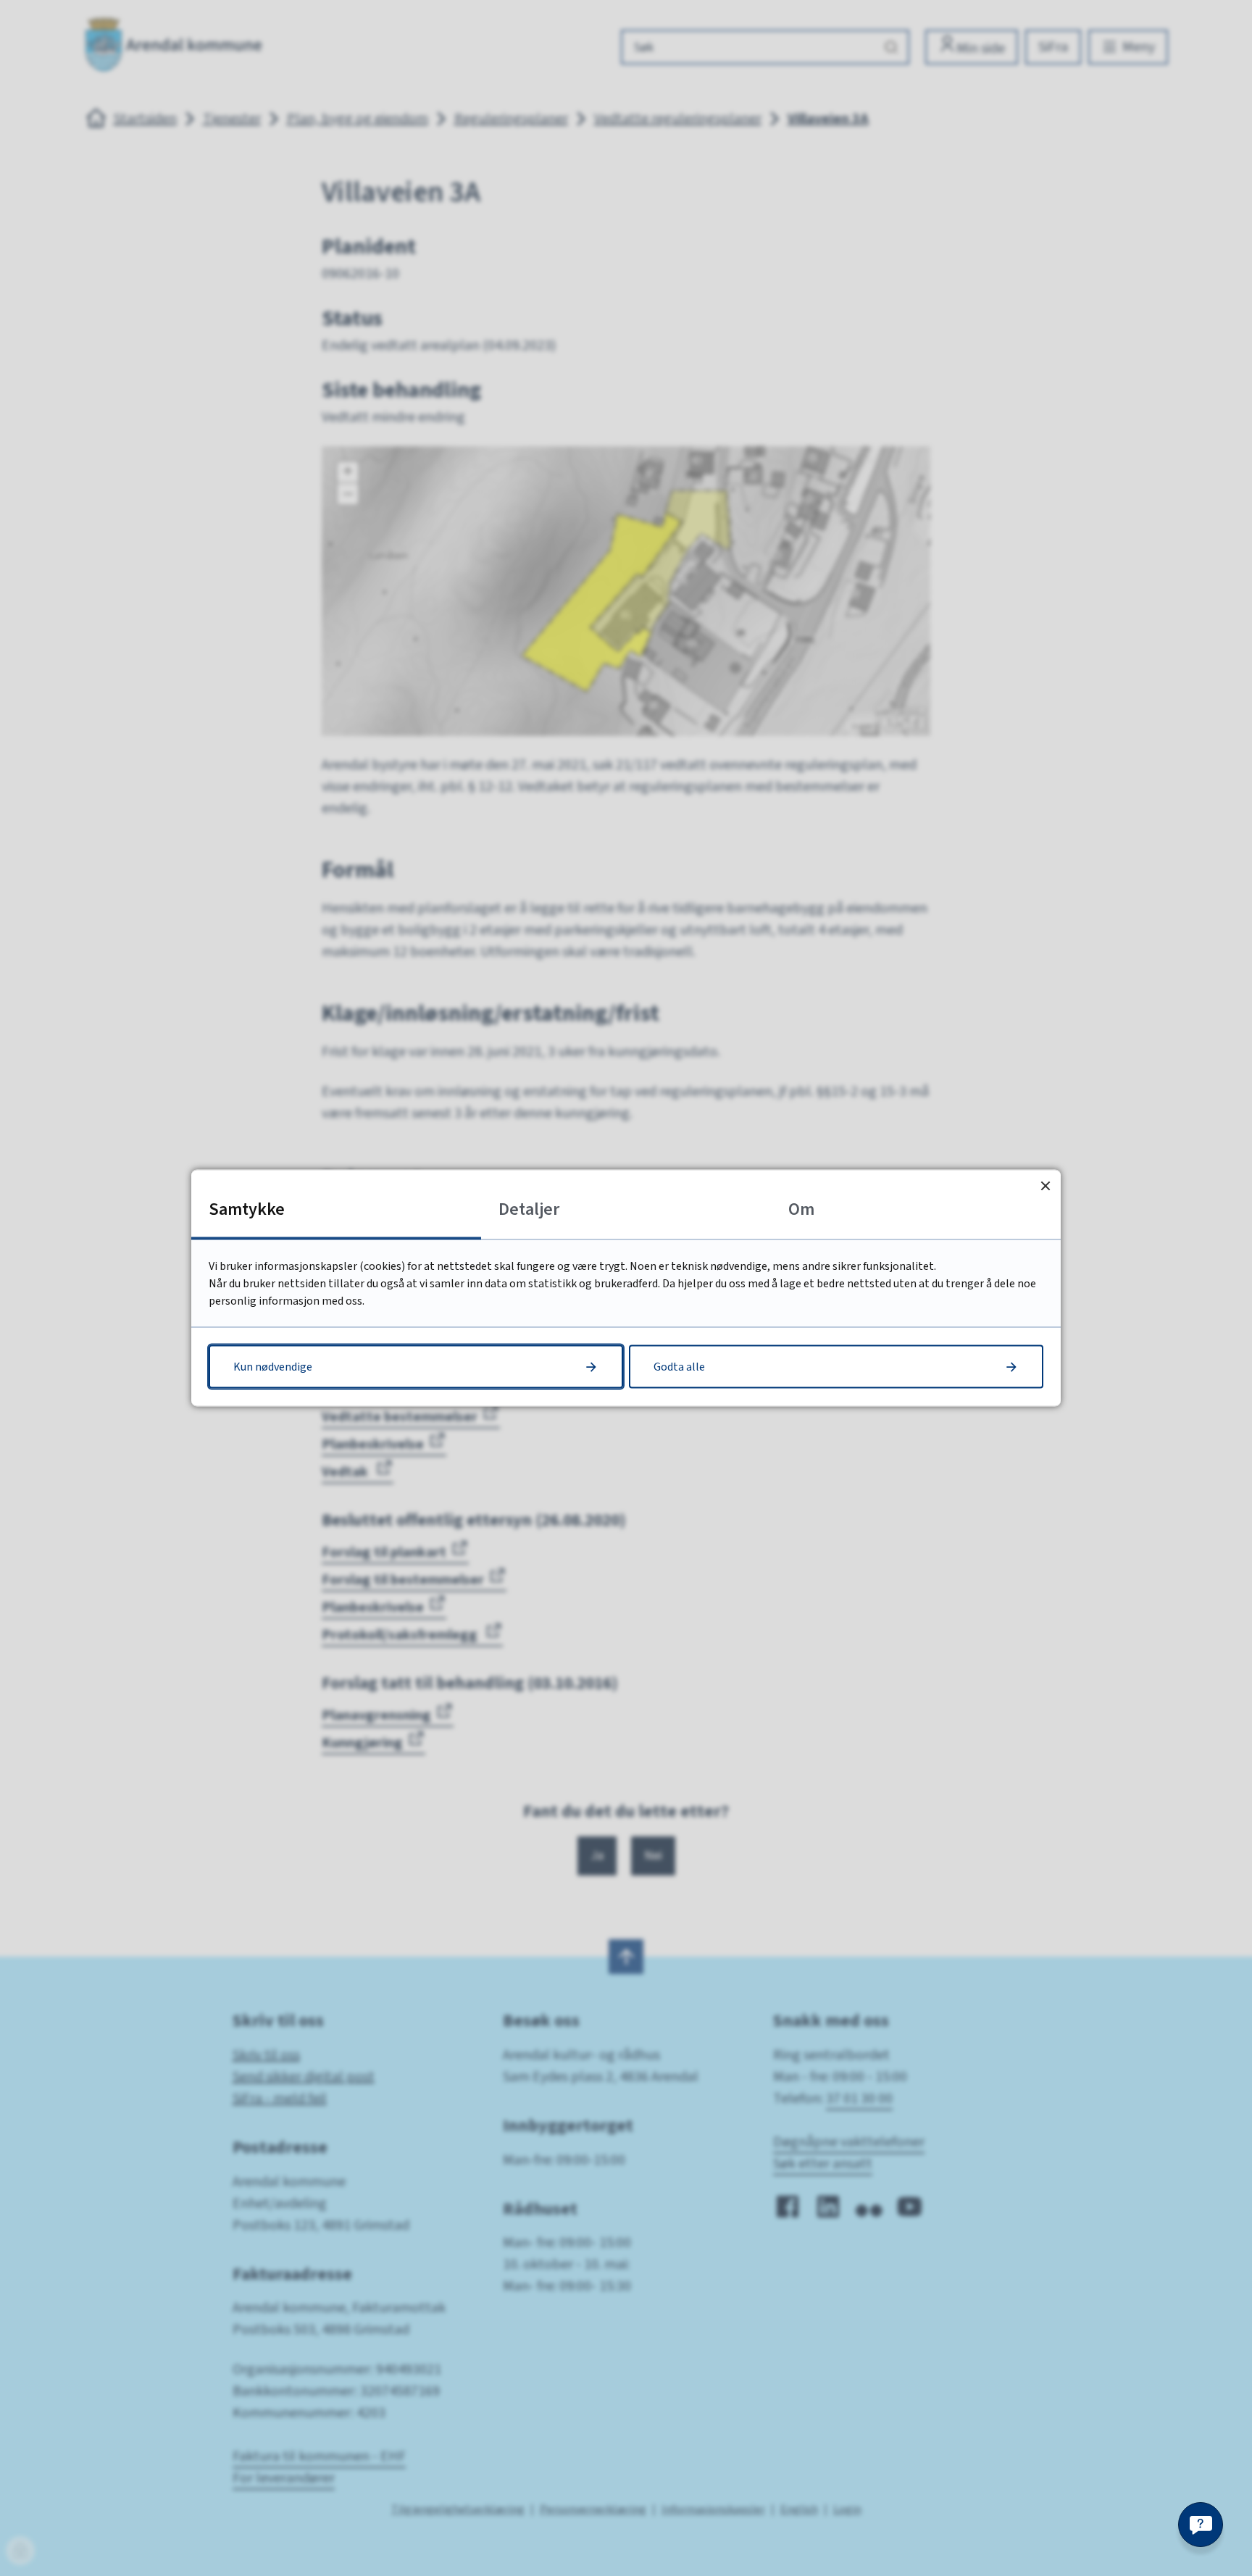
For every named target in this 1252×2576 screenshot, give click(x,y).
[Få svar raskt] (1201, 2525)
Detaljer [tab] (529, 1209)
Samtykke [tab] (247, 1209)
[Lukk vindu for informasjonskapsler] (1045, 1185)
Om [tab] (801, 1209)
